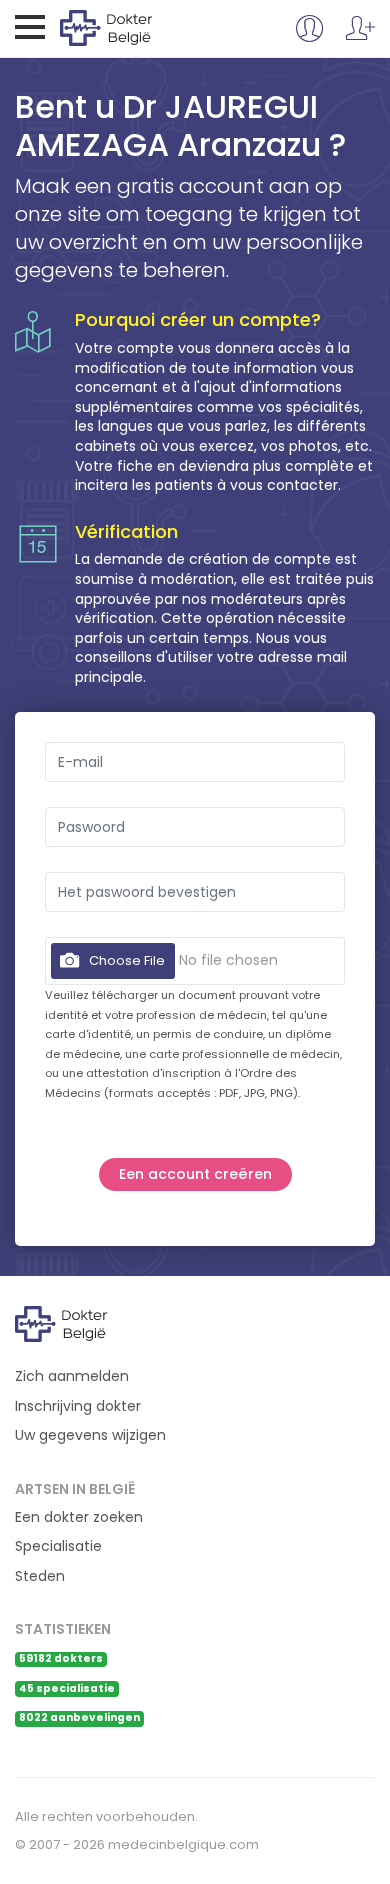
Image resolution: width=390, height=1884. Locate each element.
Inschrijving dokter (78, 1406)
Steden (40, 1576)
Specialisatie (58, 1546)
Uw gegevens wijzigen (90, 1435)
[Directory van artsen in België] (141, 27)
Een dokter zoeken (79, 1517)
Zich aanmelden (72, 1376)
